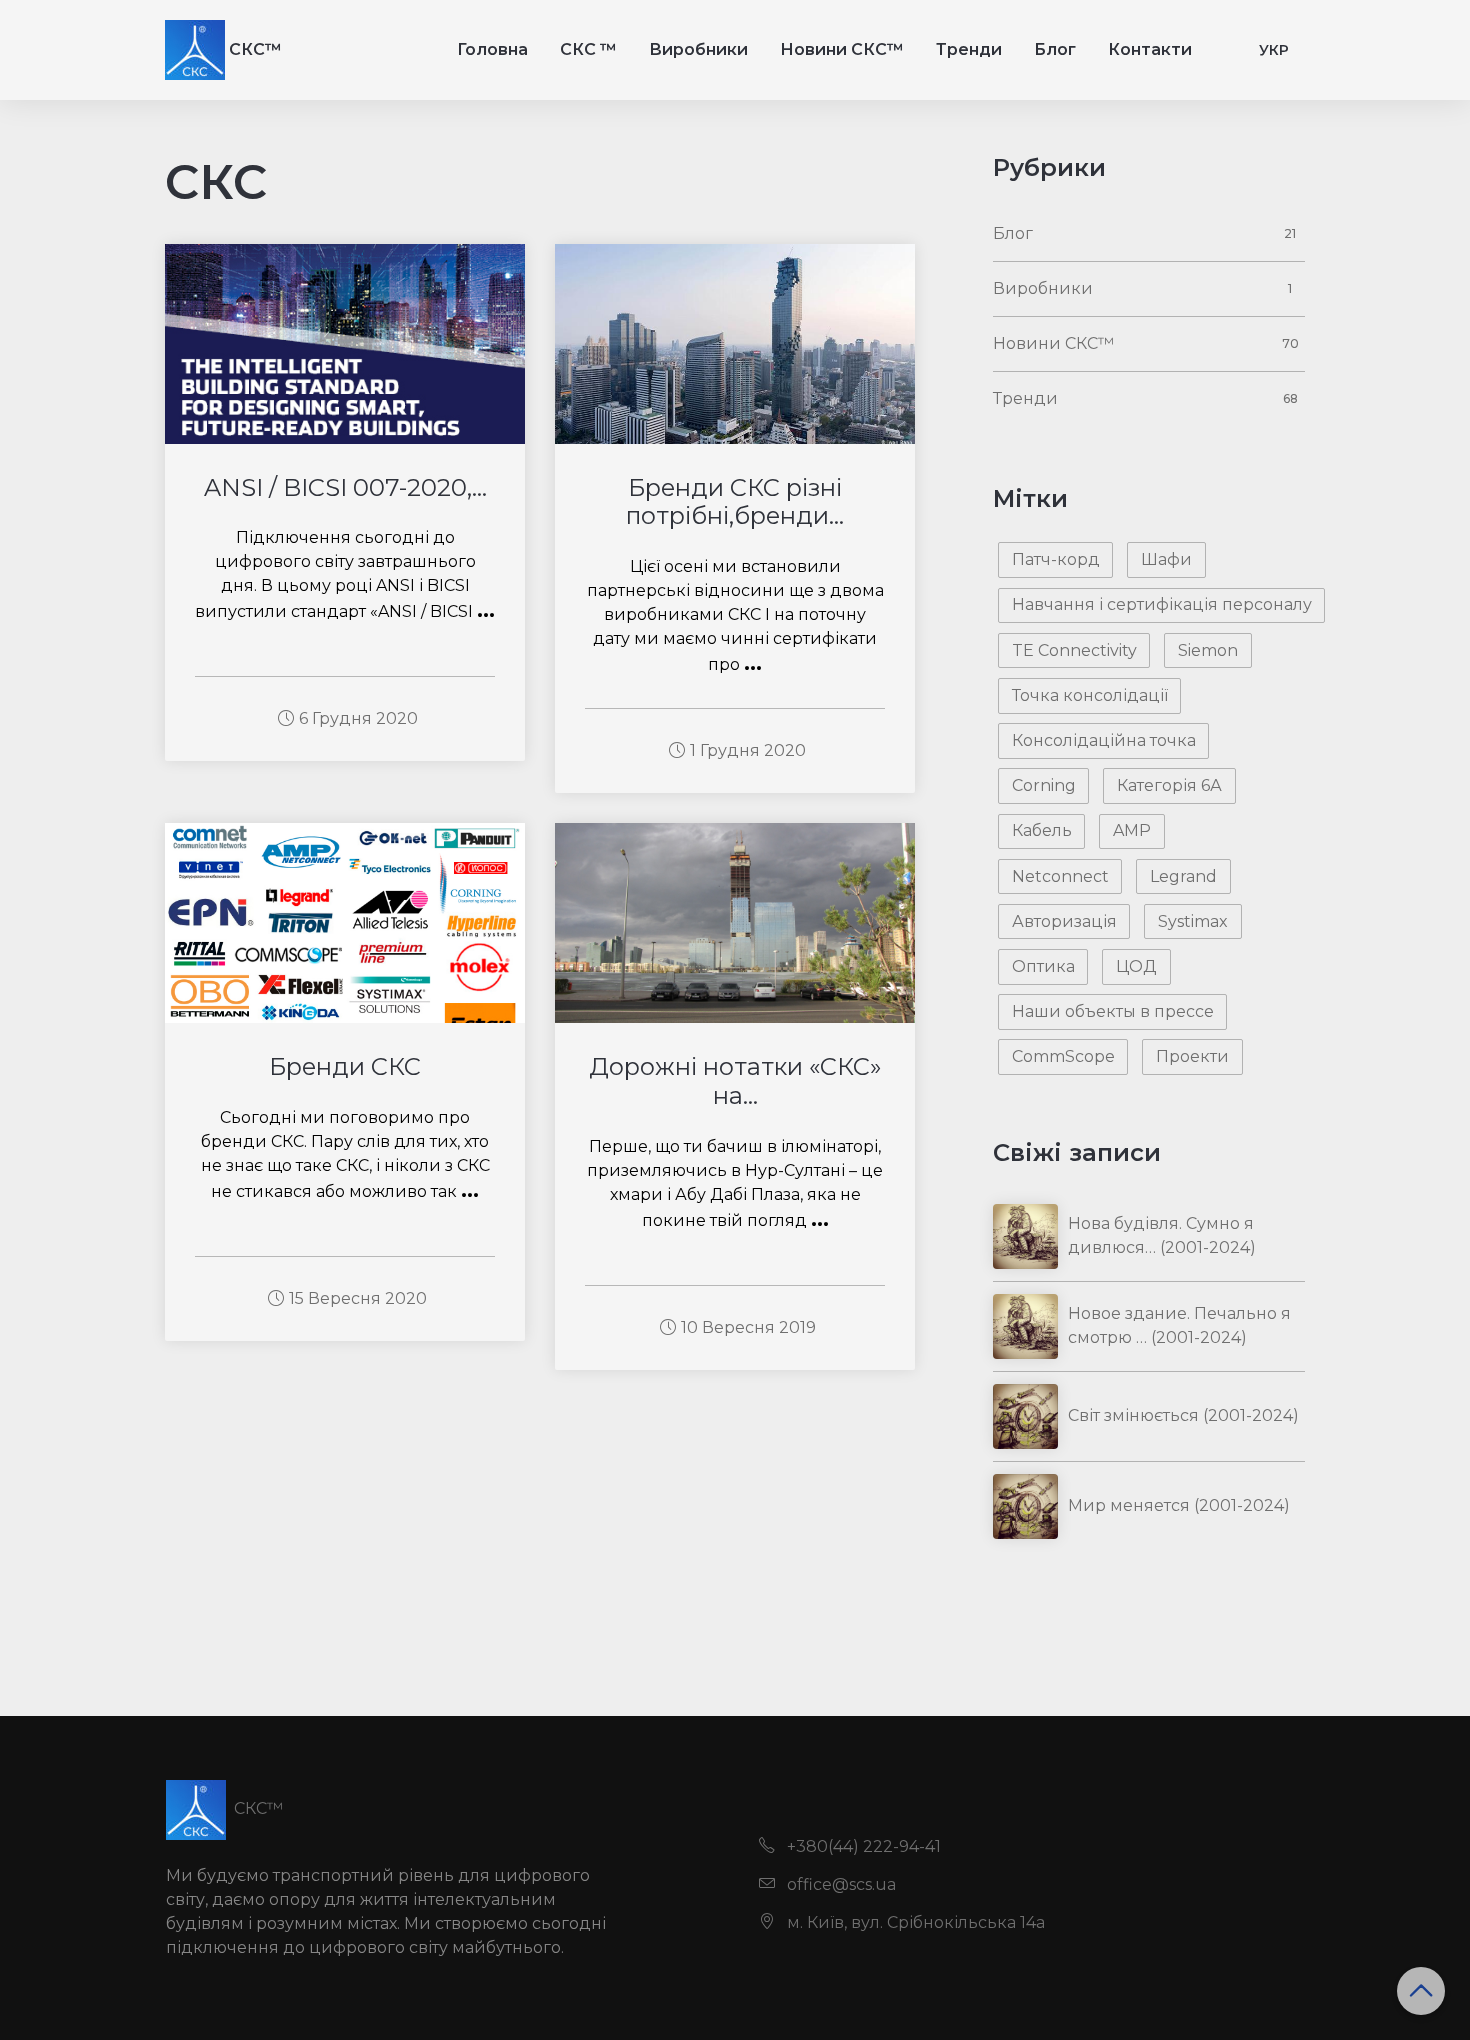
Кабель (1042, 830)
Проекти (1192, 1056)
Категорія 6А (1169, 785)
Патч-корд (1056, 559)
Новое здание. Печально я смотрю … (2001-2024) (1179, 1325)
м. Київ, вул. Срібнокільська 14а (914, 1922)
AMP (1132, 830)
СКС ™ (588, 49)
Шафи (1166, 559)
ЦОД (1136, 966)
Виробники (698, 49)
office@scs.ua (839, 1884)
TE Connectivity (1074, 650)
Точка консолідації (1090, 695)
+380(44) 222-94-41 (862, 1846)
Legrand (1183, 876)
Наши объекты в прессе (1113, 1011)
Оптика (1043, 966)
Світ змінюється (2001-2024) (1183, 1415)
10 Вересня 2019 (748, 1327)
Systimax (1193, 921)
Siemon (1208, 650)
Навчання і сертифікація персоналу (1162, 604)
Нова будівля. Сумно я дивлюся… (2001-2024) (1162, 1235)
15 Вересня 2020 (358, 1298)
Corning (1044, 785)
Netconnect (1060, 876)
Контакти (1150, 49)
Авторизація (1064, 921)
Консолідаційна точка (1104, 740)
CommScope (1063, 1056)
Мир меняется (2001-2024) (1179, 1505)
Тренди (969, 49)
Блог (1055, 49)
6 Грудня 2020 (358, 718)
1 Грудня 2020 (748, 750)
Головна (492, 49)
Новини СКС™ (842, 49)
